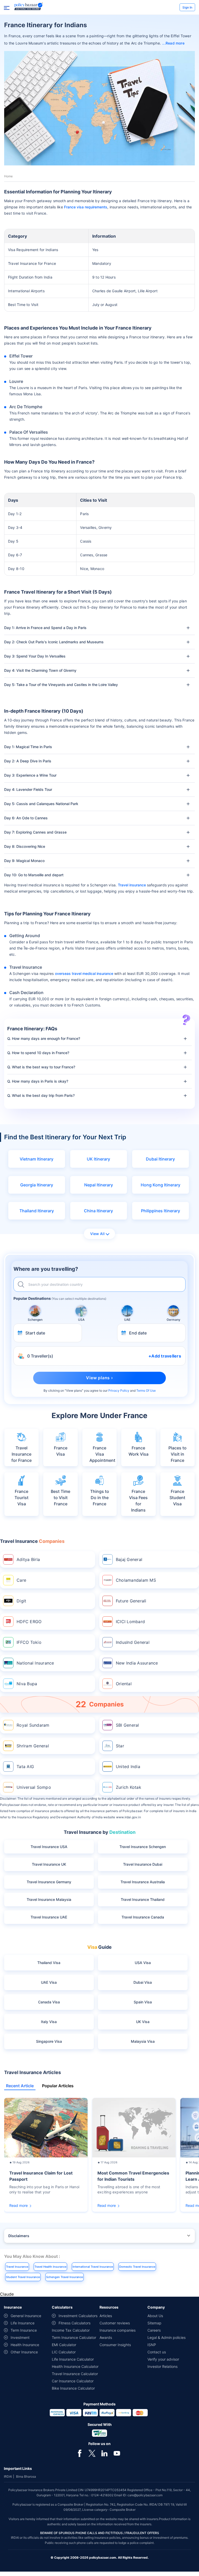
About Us (155, 2316)
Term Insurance (24, 2330)
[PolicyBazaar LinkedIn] (104, 2453)
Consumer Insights (115, 2345)
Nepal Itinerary (99, 1185)
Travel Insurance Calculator (75, 2374)
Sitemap (154, 2323)
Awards (106, 2337)
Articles (106, 2316)
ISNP (152, 2345)
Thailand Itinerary (37, 1211)
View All (97, 1234)
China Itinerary (98, 1211)
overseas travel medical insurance (84, 973)
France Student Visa (177, 1498)
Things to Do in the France (100, 1498)
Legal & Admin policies (166, 2337)
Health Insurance (25, 2345)
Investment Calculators (78, 2316)
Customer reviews (115, 2323)
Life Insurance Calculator (73, 2359)
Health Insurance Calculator (75, 2366)
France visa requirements (86, 207)
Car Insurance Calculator (73, 2381)
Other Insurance (24, 2352)
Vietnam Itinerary (37, 1159)
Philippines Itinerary (161, 1211)
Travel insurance (132, 885)
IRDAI (8, 2476)
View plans (74, 1391)
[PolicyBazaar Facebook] (80, 2453)
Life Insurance (23, 2323)
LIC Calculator (64, 2352)
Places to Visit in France (177, 1454)
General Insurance (26, 2316)
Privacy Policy (119, 1391)
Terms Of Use (146, 1391)
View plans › (99, 1378)
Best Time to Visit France (61, 1498)
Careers (154, 2330)
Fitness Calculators (74, 2323)
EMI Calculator (64, 2345)
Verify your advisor (163, 2359)
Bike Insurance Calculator (73, 2388)
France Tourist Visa (22, 1498)
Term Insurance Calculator (74, 2337)
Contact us (157, 2352)
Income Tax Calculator (71, 2330)
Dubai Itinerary (160, 1159)
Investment (20, 2337)
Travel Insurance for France (22, 1454)
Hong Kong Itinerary (161, 1185)
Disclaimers (19, 2236)
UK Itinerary (98, 1159)
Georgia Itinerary (37, 1185)
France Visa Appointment (102, 1454)
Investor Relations (162, 2366)
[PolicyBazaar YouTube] (117, 2453)
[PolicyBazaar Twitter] (92, 2453)
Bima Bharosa (26, 2476)
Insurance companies (118, 2330)
